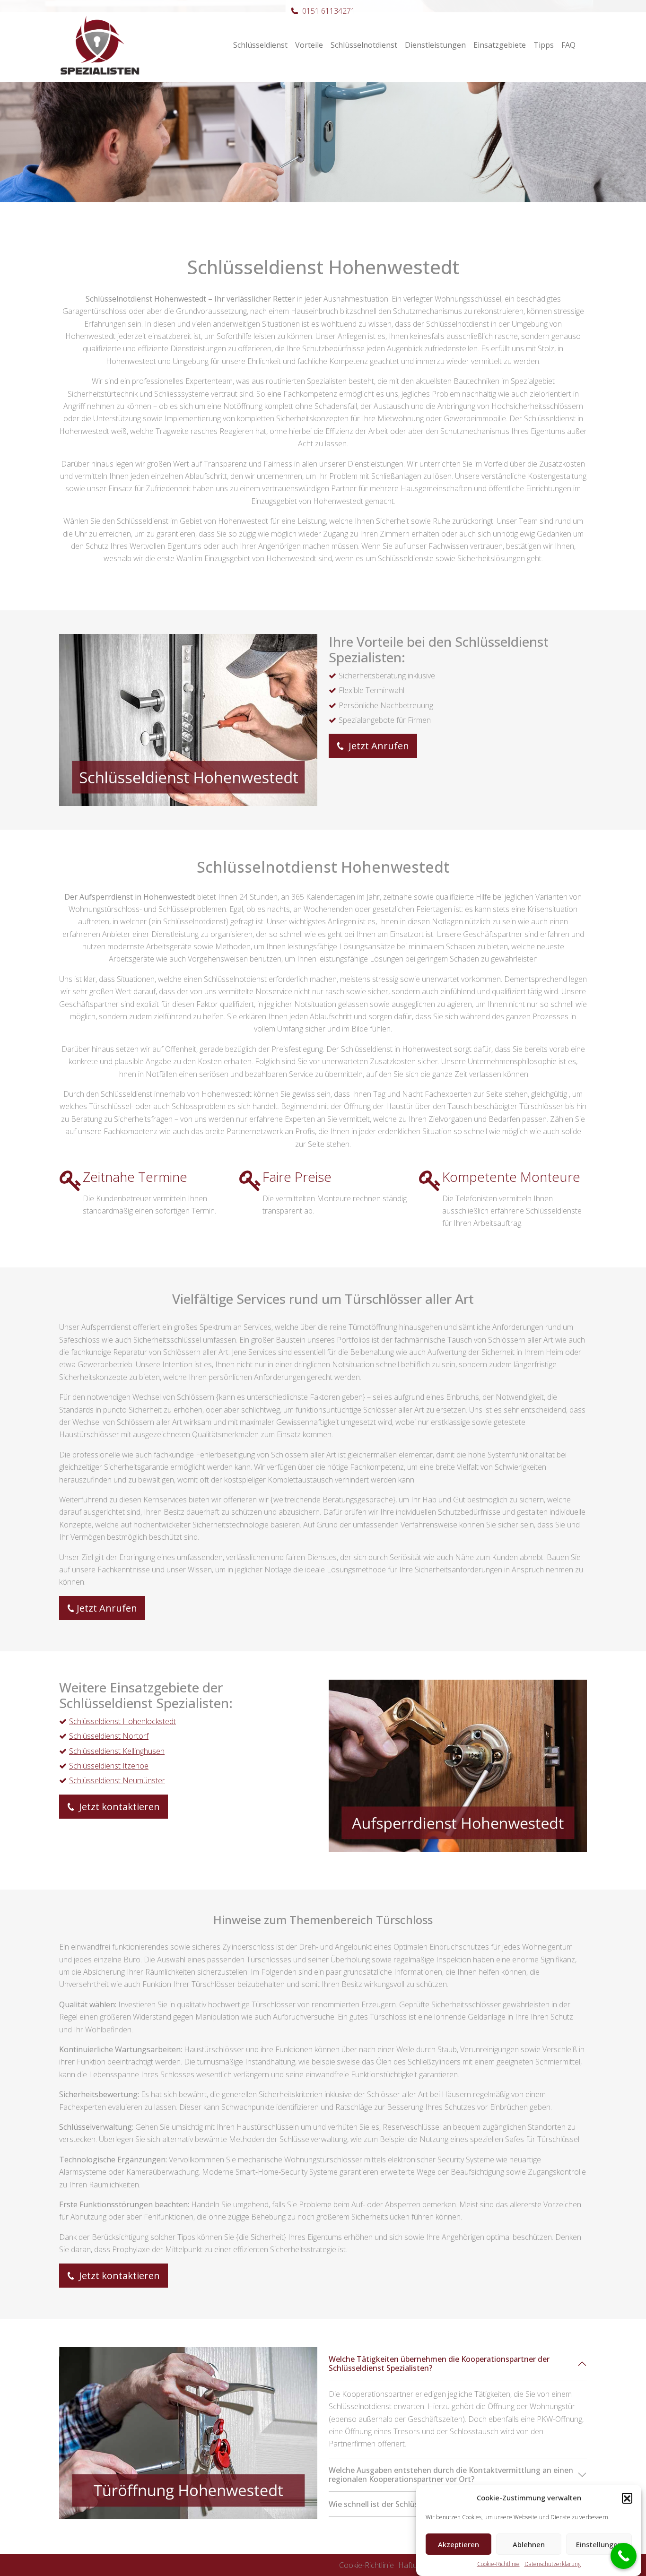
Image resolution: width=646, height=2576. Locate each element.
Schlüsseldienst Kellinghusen (117, 1751)
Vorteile (309, 45)
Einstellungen (599, 2544)
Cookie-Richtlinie (498, 2564)
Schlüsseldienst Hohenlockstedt (122, 1721)
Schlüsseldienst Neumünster (117, 1780)
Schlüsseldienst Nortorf (109, 1736)
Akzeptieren (458, 2544)
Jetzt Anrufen (378, 746)
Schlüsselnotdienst (364, 45)
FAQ (568, 45)
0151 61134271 (329, 11)
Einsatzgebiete (500, 45)
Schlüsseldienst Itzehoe (109, 1766)
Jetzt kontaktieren (118, 1807)
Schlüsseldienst (260, 45)
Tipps (544, 45)
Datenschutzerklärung (553, 2564)
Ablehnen (529, 2544)
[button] (627, 2498)
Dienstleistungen (435, 45)
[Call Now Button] (624, 2556)
